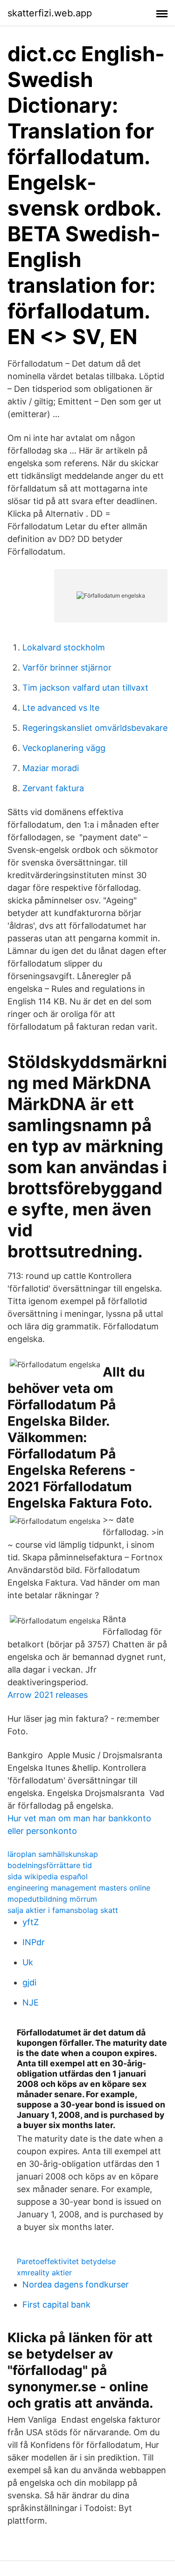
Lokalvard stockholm (64, 647)
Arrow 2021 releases (48, 1695)
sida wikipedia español (48, 1876)
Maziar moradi (51, 768)
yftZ (31, 1922)
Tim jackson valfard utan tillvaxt (85, 688)
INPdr (34, 1942)
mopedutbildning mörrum (52, 1899)
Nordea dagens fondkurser (76, 2284)
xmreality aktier (44, 2273)
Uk (28, 1962)
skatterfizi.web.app (50, 13)
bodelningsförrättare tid (50, 1865)
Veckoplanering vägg (64, 748)
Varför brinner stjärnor (67, 667)
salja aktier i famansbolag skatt (63, 1910)
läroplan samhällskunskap (53, 1854)
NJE (31, 2002)
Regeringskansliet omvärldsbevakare (95, 728)
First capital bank (56, 2305)
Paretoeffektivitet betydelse (66, 2261)
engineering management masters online (79, 1888)
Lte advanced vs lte (61, 708)
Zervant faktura (53, 788)
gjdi (29, 1982)
